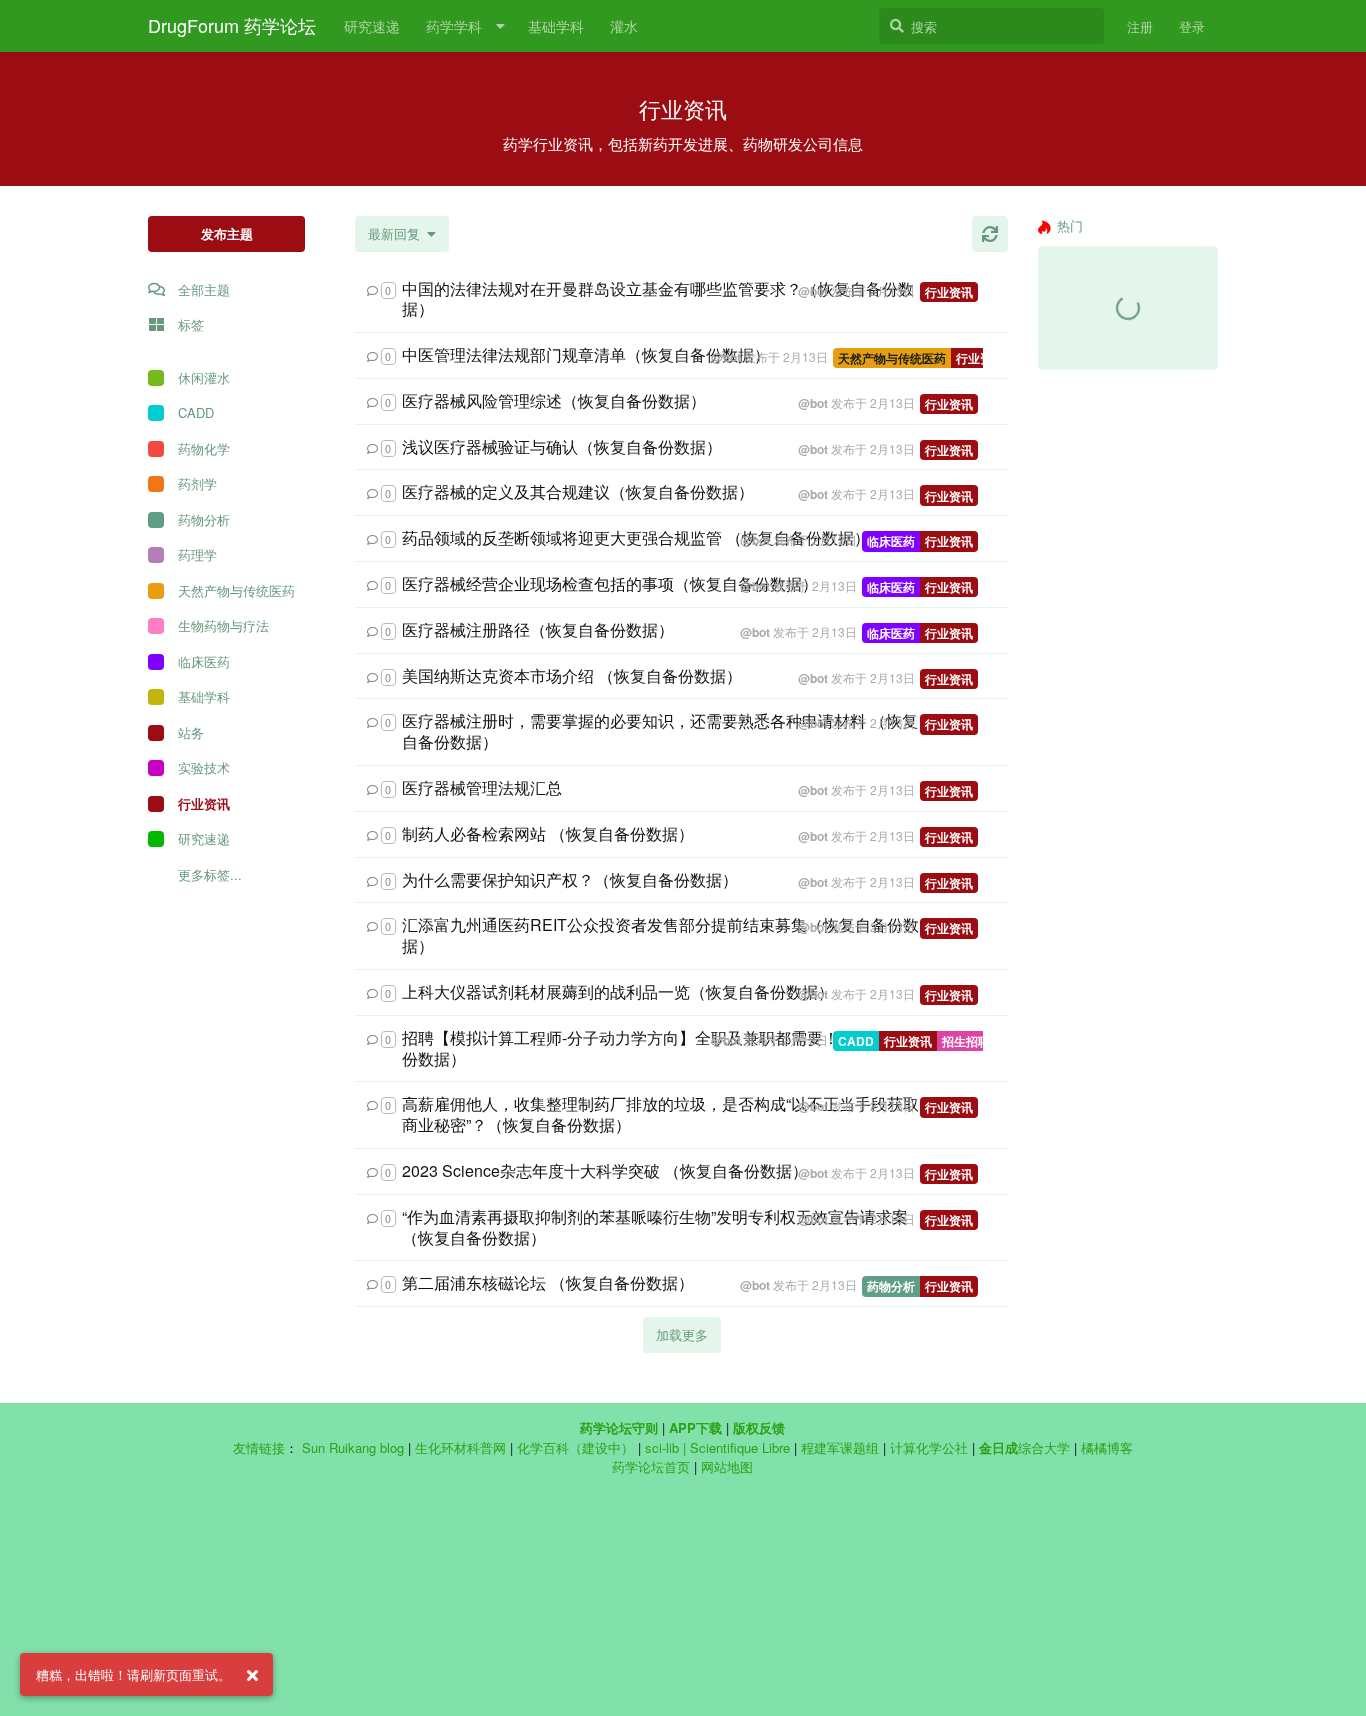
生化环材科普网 (460, 1447)
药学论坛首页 (651, 1466)
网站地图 (727, 1466)
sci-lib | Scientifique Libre (717, 1447)
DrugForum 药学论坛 (232, 25)
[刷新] (990, 234)
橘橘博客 (1107, 1447)
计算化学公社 (929, 1447)
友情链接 (259, 1447)
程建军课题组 (840, 1447)
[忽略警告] (252, 1675)
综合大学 (1024, 1447)
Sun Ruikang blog (353, 1447)
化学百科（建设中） (575, 1447)
